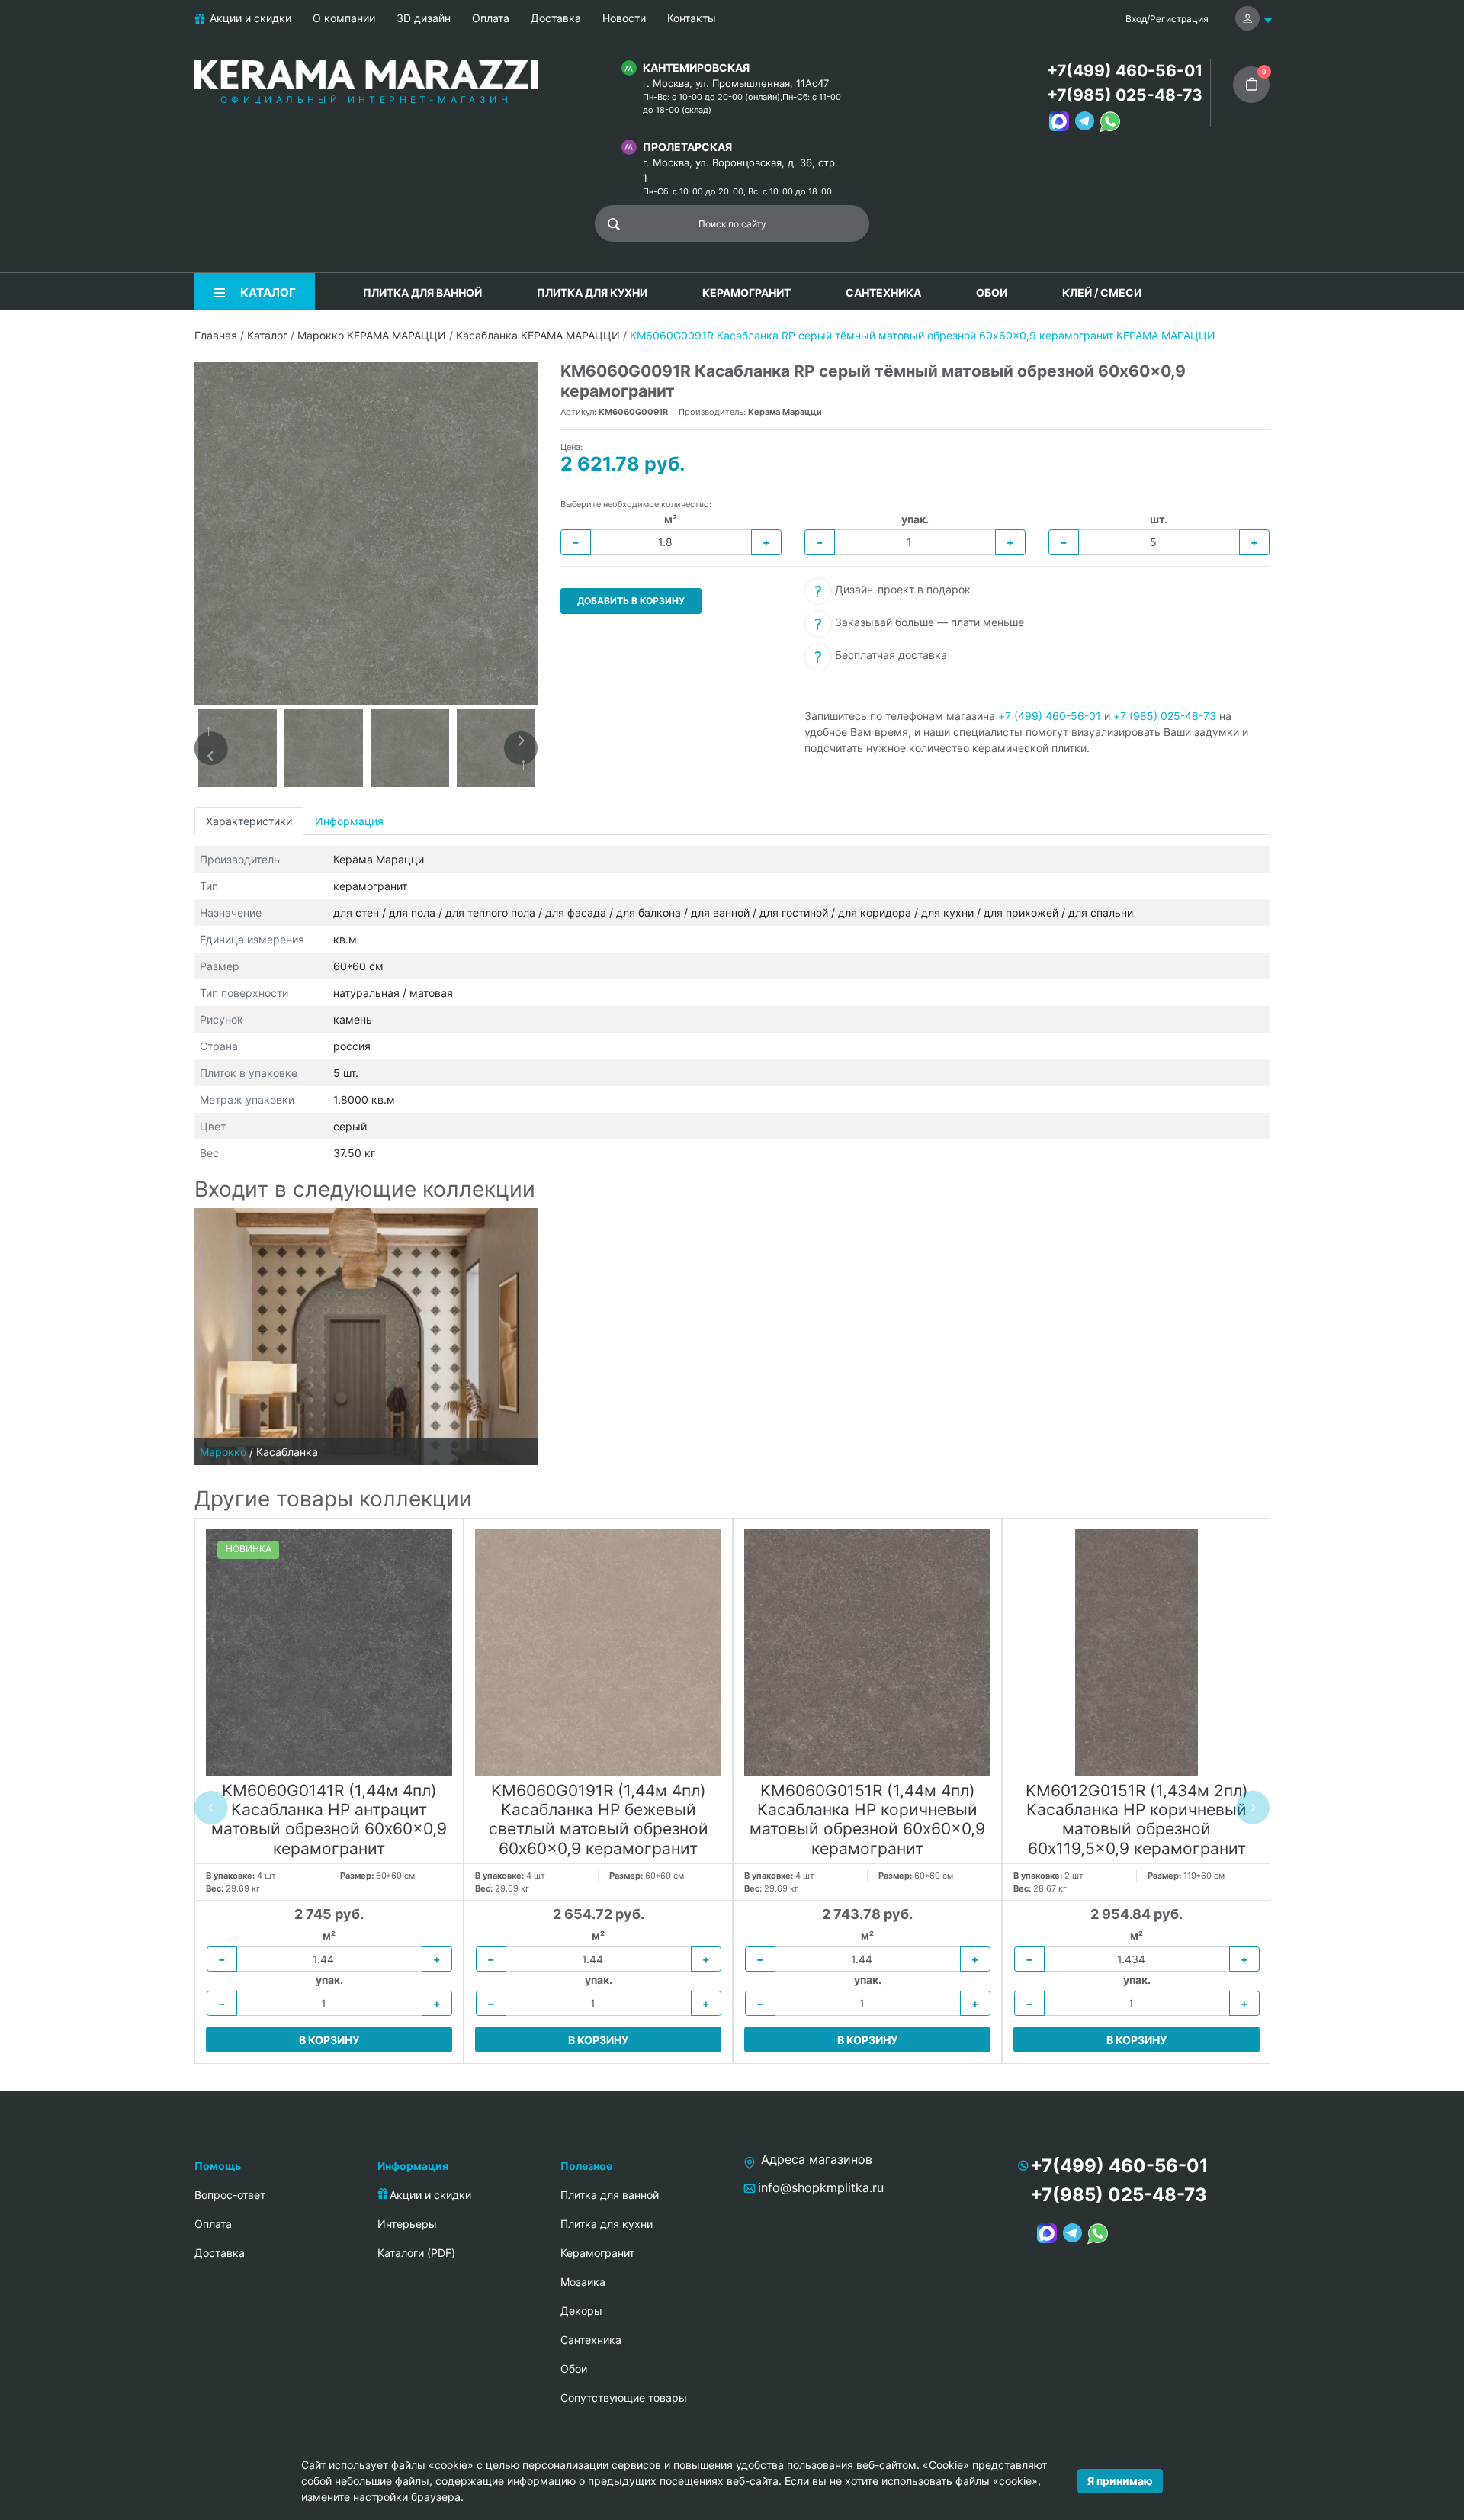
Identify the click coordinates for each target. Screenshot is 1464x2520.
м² (671, 519)
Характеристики (249, 821)
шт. (1159, 519)
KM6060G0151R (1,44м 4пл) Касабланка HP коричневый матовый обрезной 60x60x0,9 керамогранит (867, 1819)
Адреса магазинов (817, 2159)
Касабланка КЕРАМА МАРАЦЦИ (538, 335)
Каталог (267, 335)
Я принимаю (1120, 2481)
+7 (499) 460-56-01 (1050, 716)
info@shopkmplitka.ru (821, 2187)
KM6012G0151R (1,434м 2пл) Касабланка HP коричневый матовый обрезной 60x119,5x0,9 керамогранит (1137, 1819)
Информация (349, 821)
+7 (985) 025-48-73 (1165, 716)
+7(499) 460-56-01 (1125, 71)
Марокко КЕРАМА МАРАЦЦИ (372, 335)
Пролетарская (687, 147)
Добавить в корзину (631, 601)
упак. (915, 519)
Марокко (223, 1452)
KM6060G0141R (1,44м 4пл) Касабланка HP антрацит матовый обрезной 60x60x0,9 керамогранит (329, 1819)
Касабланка (287, 1452)
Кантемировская (696, 67)
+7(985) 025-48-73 (1125, 95)
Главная (216, 335)
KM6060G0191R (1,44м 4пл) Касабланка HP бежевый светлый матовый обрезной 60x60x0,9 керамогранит (599, 1819)
